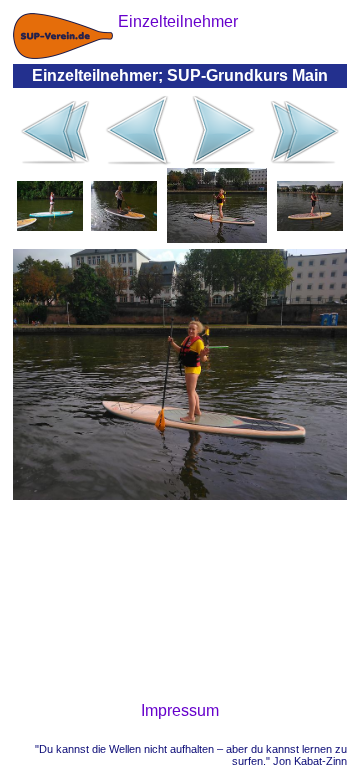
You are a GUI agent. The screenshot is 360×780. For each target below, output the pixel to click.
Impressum (180, 710)
